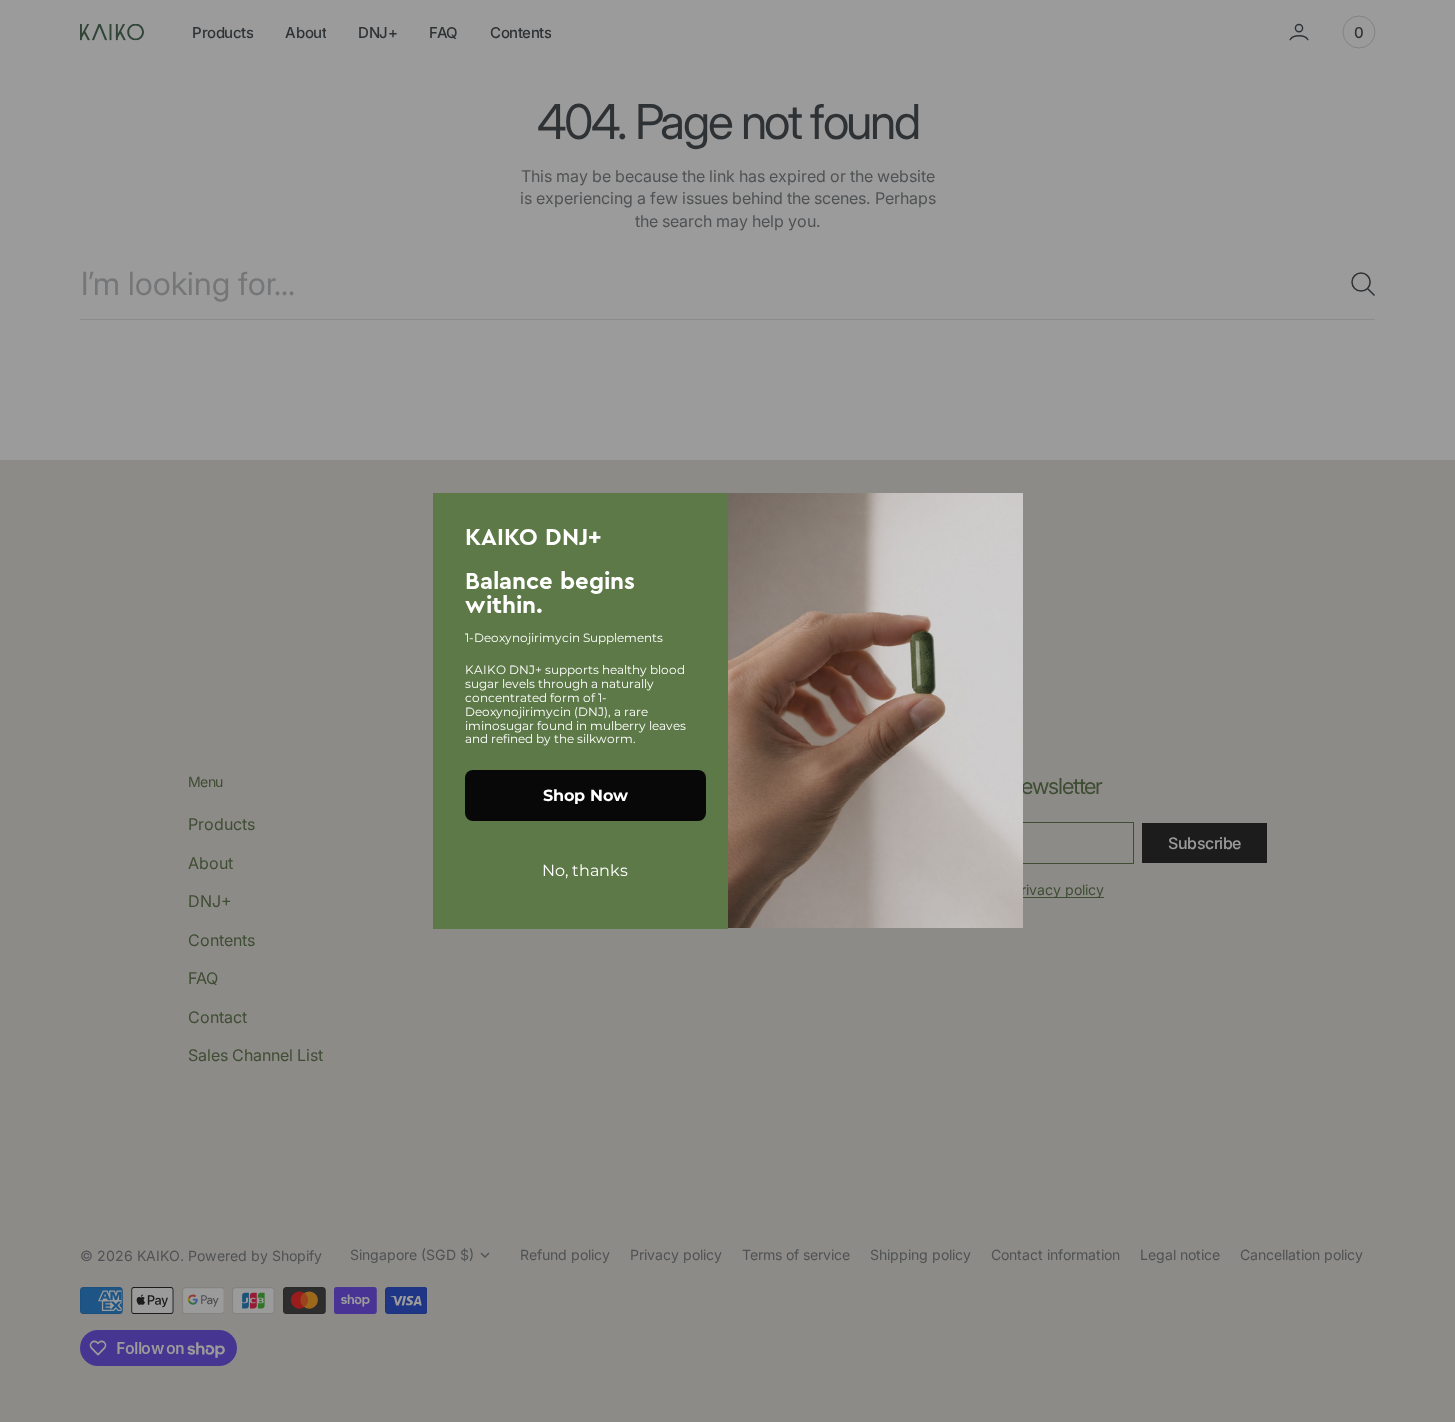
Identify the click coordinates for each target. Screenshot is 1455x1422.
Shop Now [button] (585, 795)
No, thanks (585, 870)
